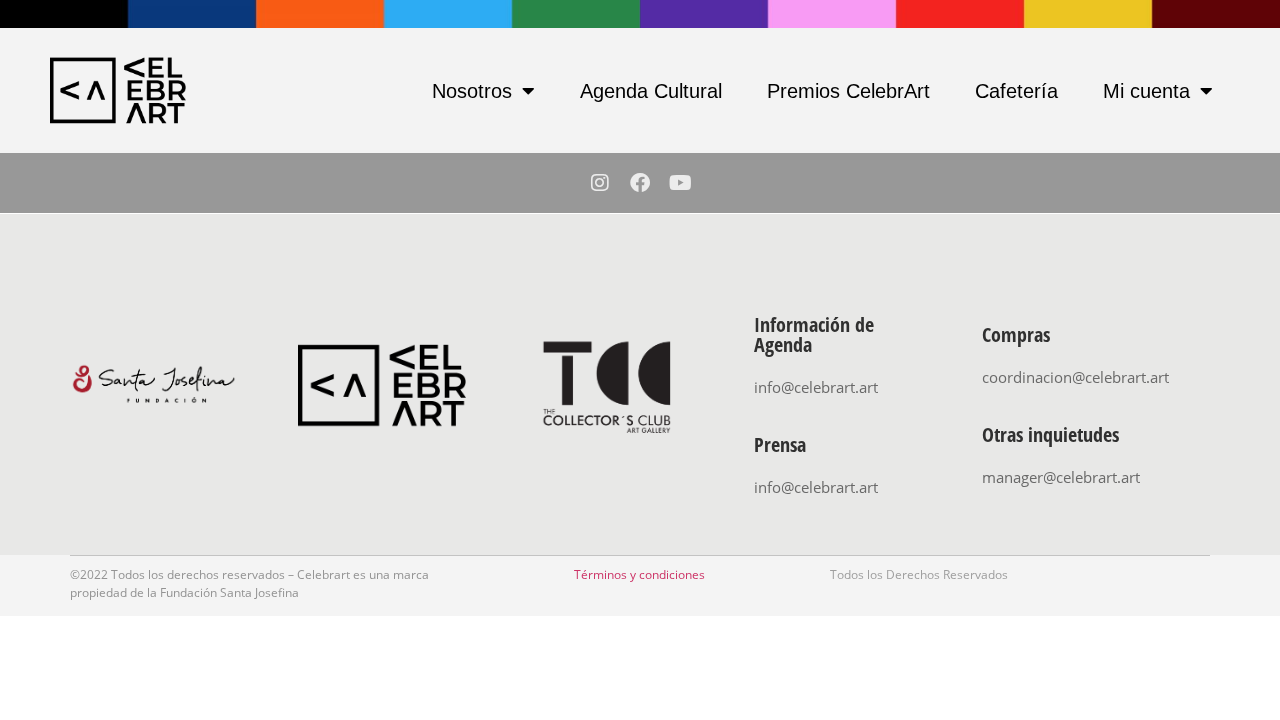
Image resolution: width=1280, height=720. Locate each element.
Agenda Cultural (651, 91)
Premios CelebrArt (848, 91)
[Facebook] (640, 183)
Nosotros (472, 91)
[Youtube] (680, 183)
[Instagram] (600, 183)
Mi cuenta (1146, 91)
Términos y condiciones (639, 574)
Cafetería (1016, 91)
